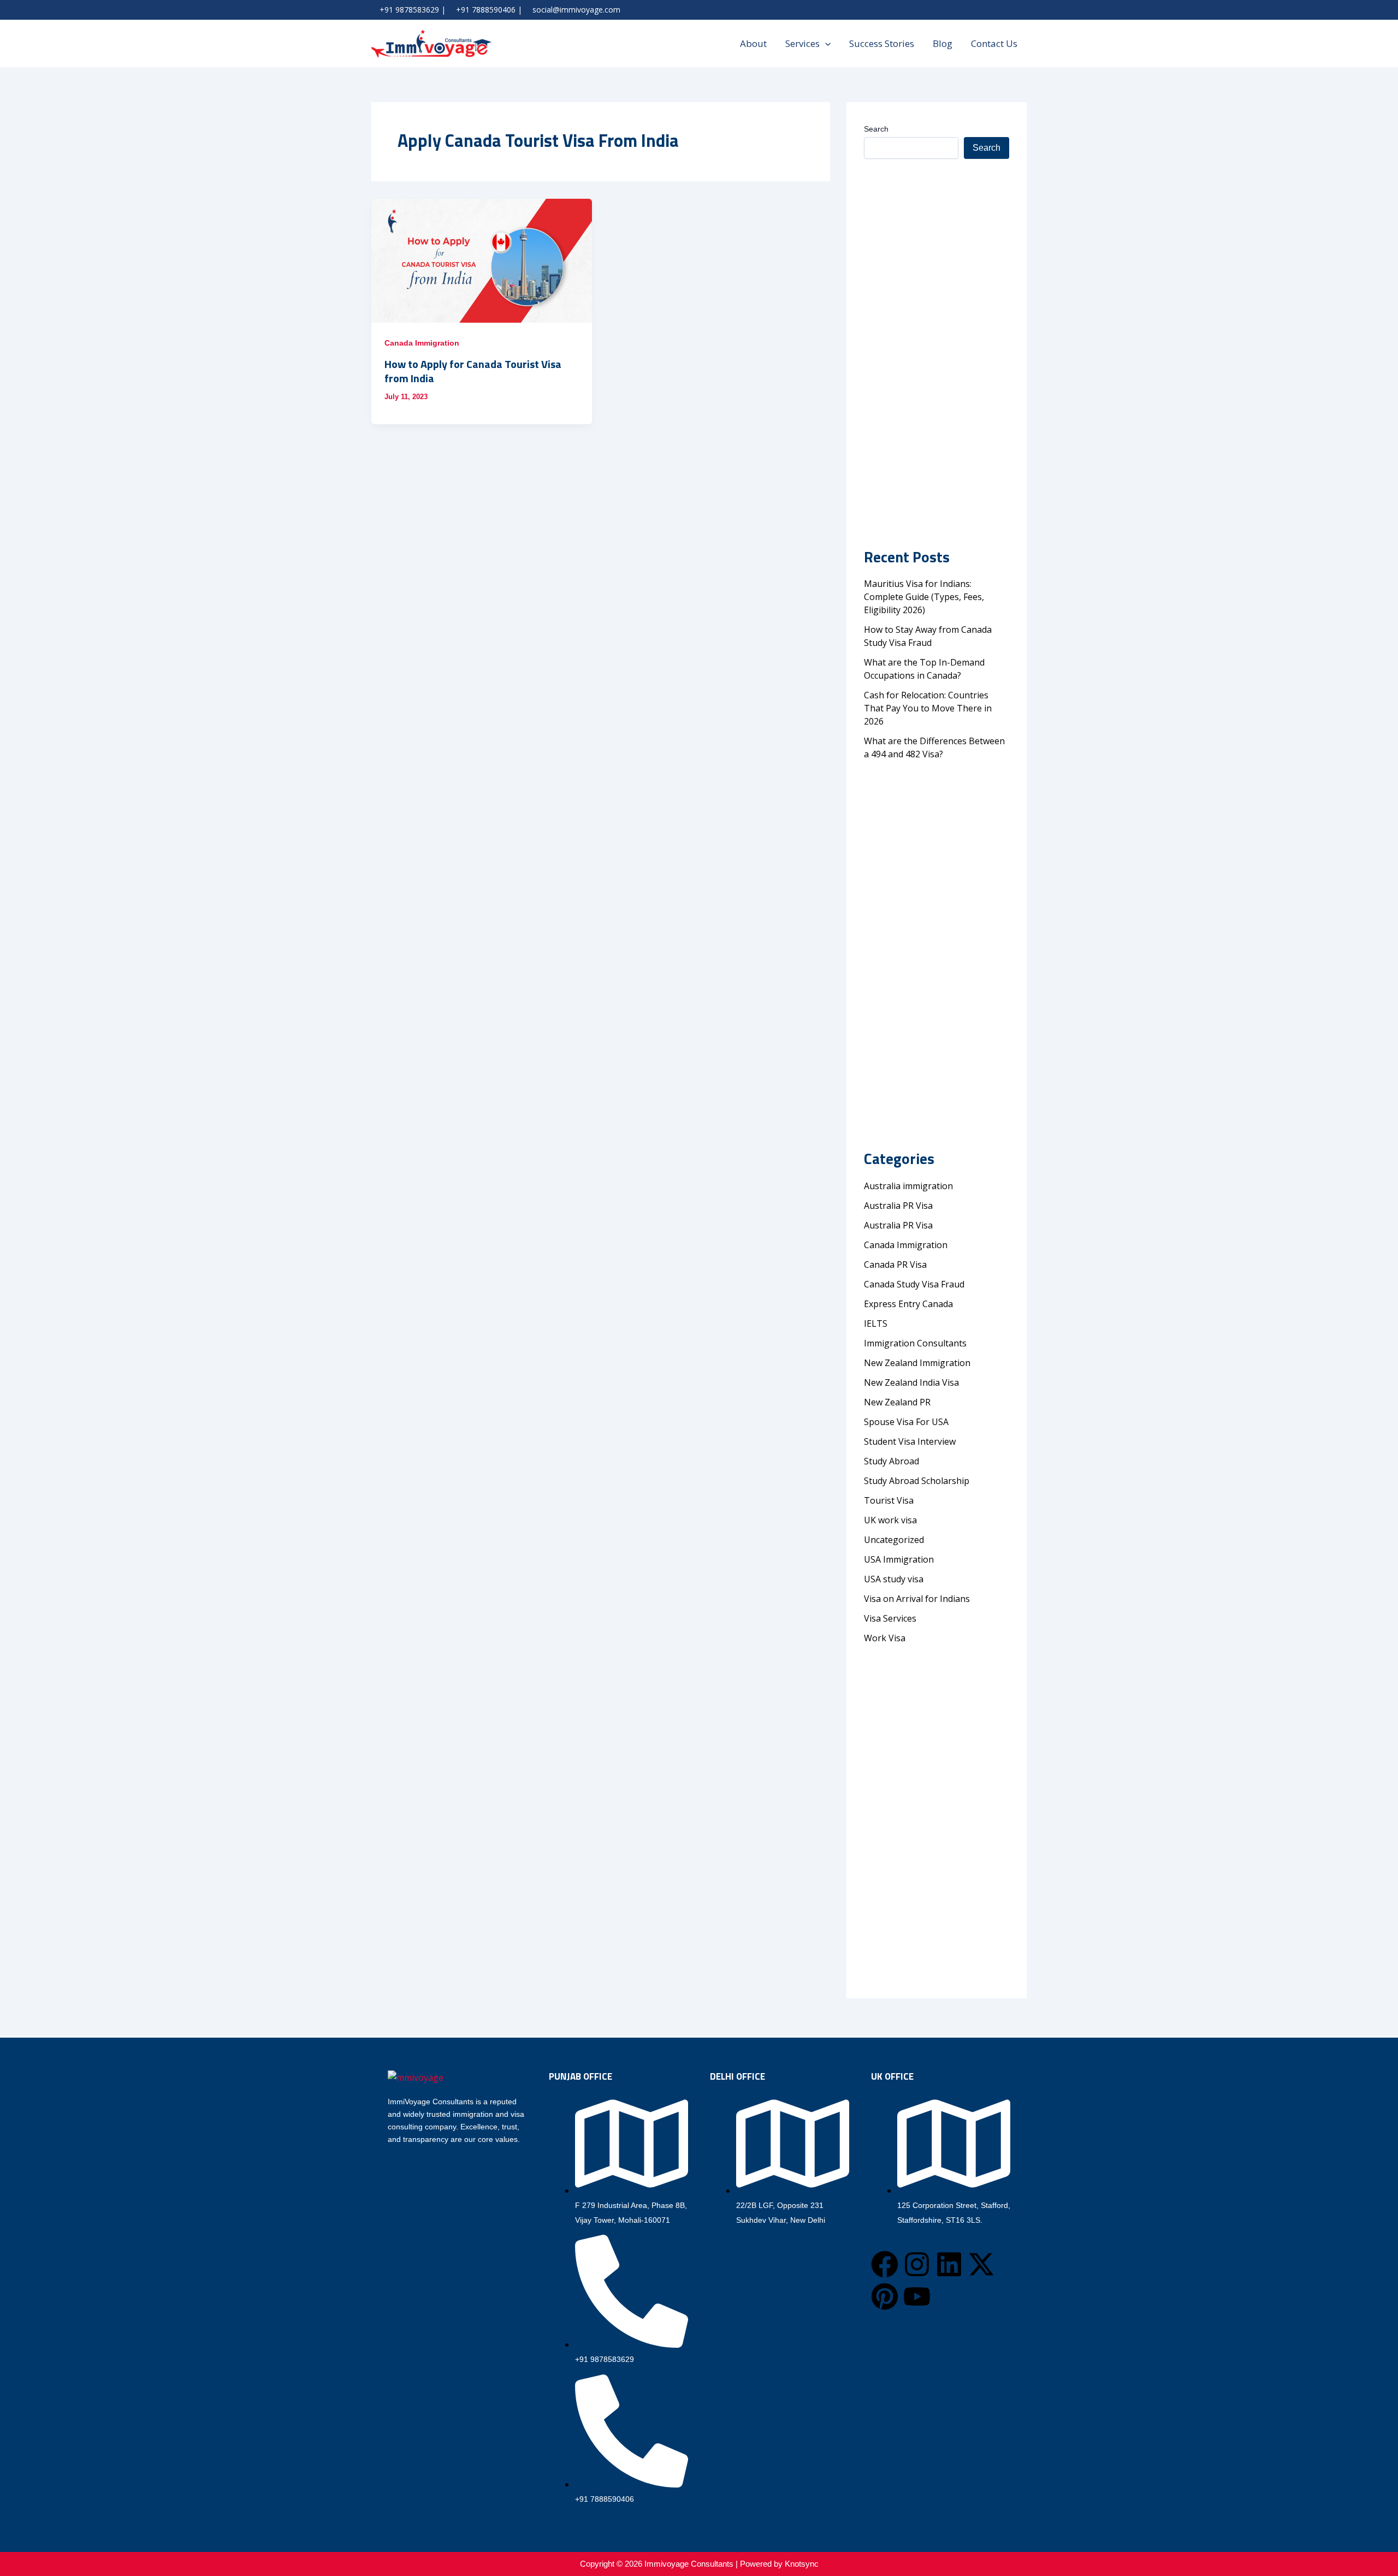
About (753, 43)
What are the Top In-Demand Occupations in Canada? (924, 669)
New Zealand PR (897, 1402)
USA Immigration (899, 1559)
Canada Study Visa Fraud (914, 1284)
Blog (943, 43)
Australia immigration (908, 1186)
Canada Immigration (422, 343)
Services (802, 43)
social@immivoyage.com (576, 10)
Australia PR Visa (898, 1206)
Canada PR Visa (895, 1265)
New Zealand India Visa (911, 1382)
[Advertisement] (937, 327)
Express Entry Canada (908, 1304)
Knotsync (802, 2564)
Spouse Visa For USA (906, 1422)
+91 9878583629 (409, 10)
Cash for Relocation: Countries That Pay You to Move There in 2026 (928, 708)
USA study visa (894, 1579)
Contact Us (994, 43)
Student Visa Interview (910, 1441)
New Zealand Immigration (917, 1363)
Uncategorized (894, 1540)
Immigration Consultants (915, 1343)
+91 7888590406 (486, 10)
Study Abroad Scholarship (917, 1481)
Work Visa (885, 1638)
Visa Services (890, 1618)
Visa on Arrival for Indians (917, 1599)
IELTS (876, 1323)
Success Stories (882, 43)
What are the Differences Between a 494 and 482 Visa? (934, 747)
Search (876, 129)
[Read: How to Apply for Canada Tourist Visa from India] (482, 261)
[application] (825, 44)
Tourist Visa (889, 1500)
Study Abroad (894, 1461)
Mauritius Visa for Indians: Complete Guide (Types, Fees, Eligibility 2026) (924, 597)
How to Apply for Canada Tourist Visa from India (473, 371)
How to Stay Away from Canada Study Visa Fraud (928, 636)
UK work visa (890, 1520)
